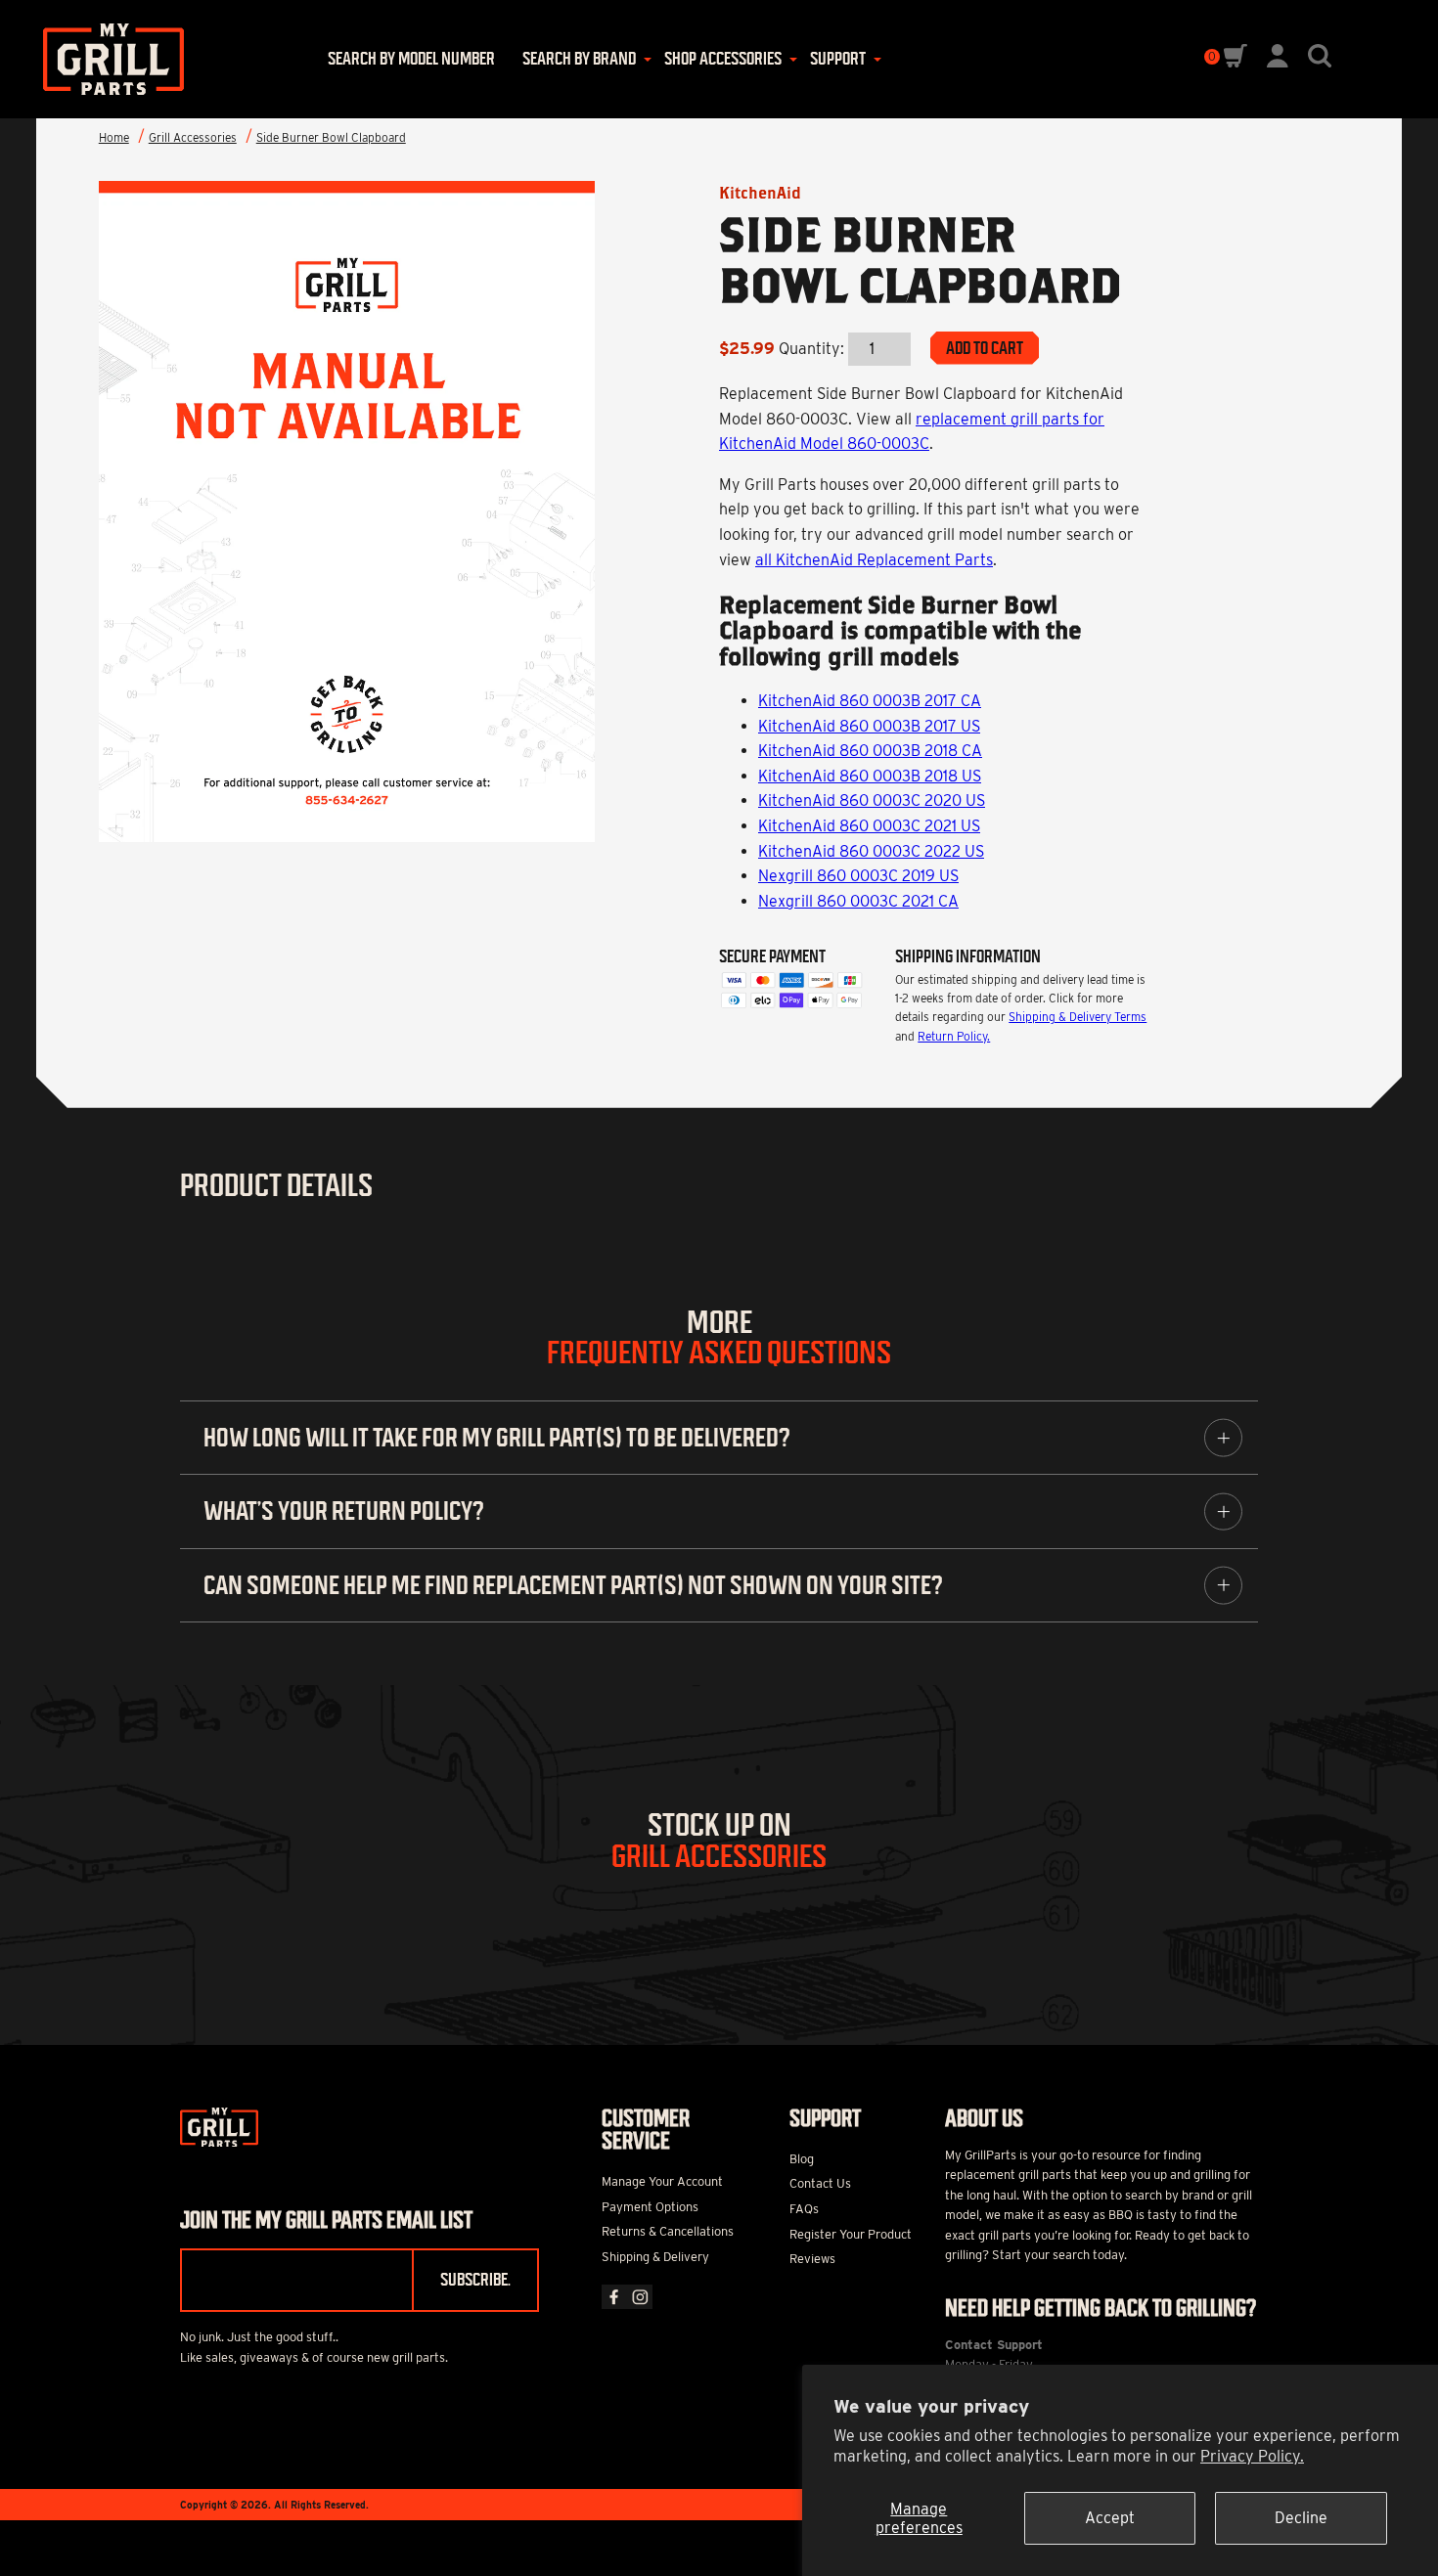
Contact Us (820, 2183)
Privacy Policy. (1252, 2456)
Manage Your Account (662, 2181)
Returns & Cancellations (668, 2231)
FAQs (804, 2209)
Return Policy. (954, 1036)
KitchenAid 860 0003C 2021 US (869, 826)
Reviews (812, 2259)
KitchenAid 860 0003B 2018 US (870, 776)
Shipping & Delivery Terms (1078, 1017)
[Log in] (1278, 62)
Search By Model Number (411, 59)
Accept (1110, 2518)
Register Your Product (851, 2234)
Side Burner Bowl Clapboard (331, 137)
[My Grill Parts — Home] (107, 59)
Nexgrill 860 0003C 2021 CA (858, 901)
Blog (802, 2159)
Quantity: (811, 349)
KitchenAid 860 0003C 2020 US (872, 800)
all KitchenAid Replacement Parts (874, 560)
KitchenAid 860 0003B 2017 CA (870, 701)
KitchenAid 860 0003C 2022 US (871, 851)
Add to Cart (985, 348)
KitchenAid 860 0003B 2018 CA (870, 751)
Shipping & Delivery (655, 2257)
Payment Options (650, 2207)
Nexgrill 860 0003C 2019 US (858, 876)
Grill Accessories (193, 137)
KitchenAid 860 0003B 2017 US (869, 726)
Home (114, 137)
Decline (1301, 2518)
